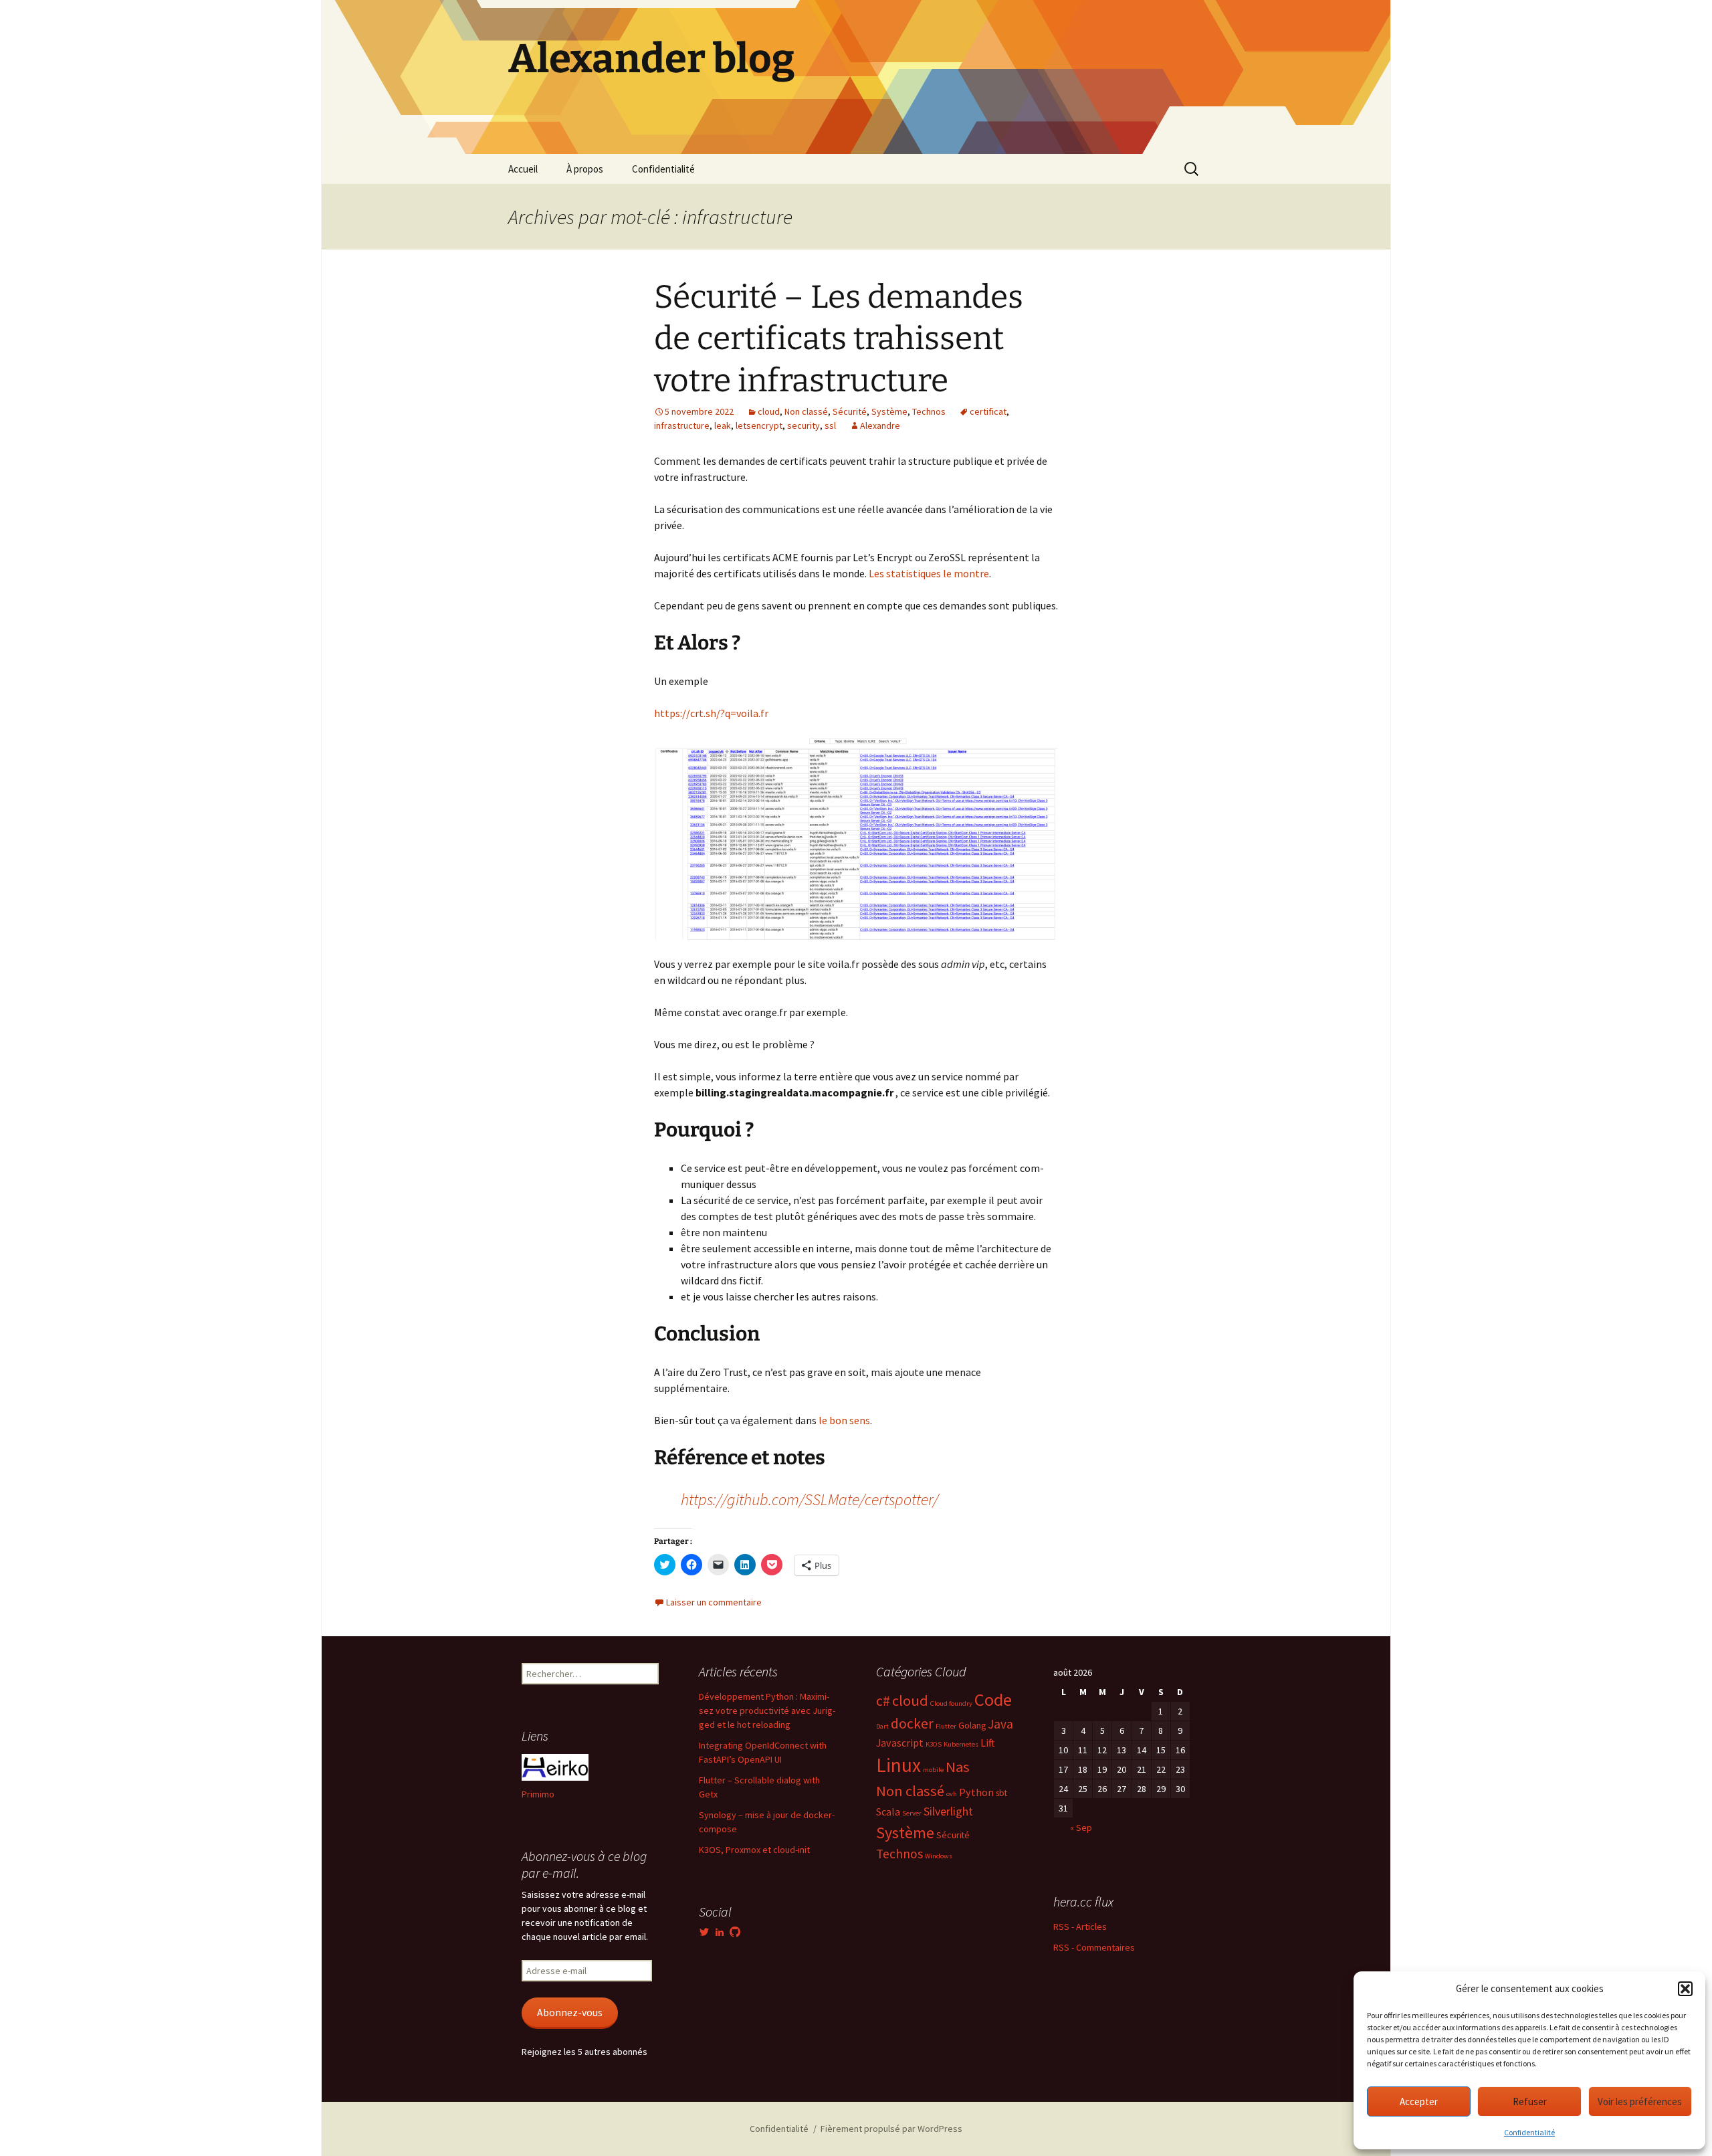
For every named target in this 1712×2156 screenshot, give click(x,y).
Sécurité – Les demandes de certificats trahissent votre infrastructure (839, 339)
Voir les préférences (1640, 2101)
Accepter (1419, 2101)
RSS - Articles (1080, 1927)
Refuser (1530, 2101)
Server (912, 1813)
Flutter (946, 1726)
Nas (958, 1767)
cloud (769, 411)
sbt (1001, 1793)
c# (883, 1701)
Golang (972, 1725)
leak (723, 425)
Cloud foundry (951, 1703)
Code (993, 1699)
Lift (988, 1743)
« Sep (1081, 1828)
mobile (933, 1770)
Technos (929, 411)
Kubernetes (961, 1744)
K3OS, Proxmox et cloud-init (754, 1850)
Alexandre (880, 425)
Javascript (900, 1743)
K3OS (934, 1744)
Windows (939, 1856)
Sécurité (850, 411)
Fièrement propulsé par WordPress (891, 2129)
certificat (988, 411)
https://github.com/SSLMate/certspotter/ (810, 1499)
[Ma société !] (555, 1767)
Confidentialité (1529, 2132)
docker (912, 1724)
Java (1000, 1724)
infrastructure (682, 425)
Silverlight (948, 1811)
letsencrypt (759, 425)
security (804, 425)
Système (889, 411)
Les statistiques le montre (929, 573)
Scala (888, 1811)
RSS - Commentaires (1094, 1947)
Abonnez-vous (570, 2013)
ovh (952, 1794)
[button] (1685, 1989)
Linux (898, 1765)
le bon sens (844, 1420)
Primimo (538, 1794)
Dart (882, 1726)
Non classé (806, 411)
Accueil (523, 169)
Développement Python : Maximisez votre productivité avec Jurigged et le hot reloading (767, 1710)
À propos (585, 169)
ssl (830, 425)
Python (976, 1792)
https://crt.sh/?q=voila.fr (711, 713)
